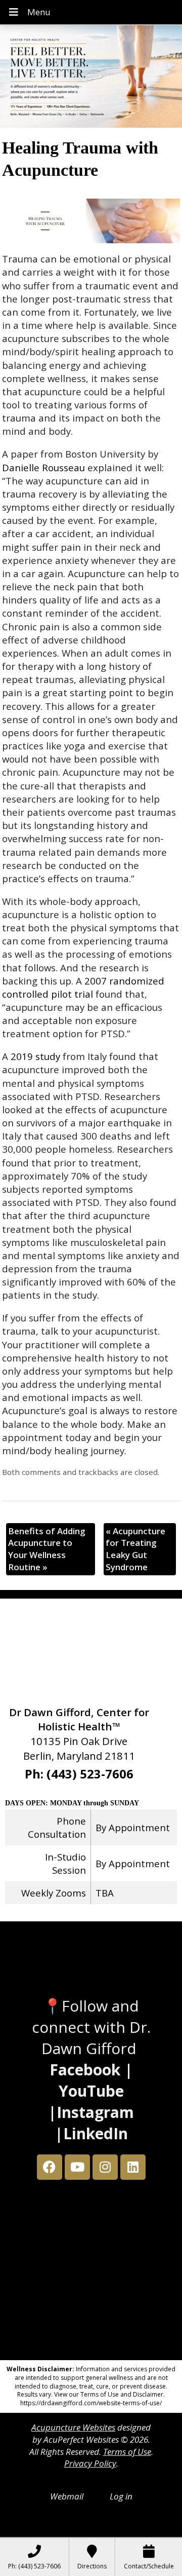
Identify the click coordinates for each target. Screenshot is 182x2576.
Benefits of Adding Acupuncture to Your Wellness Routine (47, 1549)
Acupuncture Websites (73, 2427)
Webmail (67, 2496)
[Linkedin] (133, 2167)
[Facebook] (50, 2167)
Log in (121, 2496)
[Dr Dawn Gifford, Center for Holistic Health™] (91, 78)
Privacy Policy (90, 2463)
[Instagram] (105, 2167)
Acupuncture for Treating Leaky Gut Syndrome (135, 1549)
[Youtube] (77, 2167)
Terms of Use (127, 2452)
